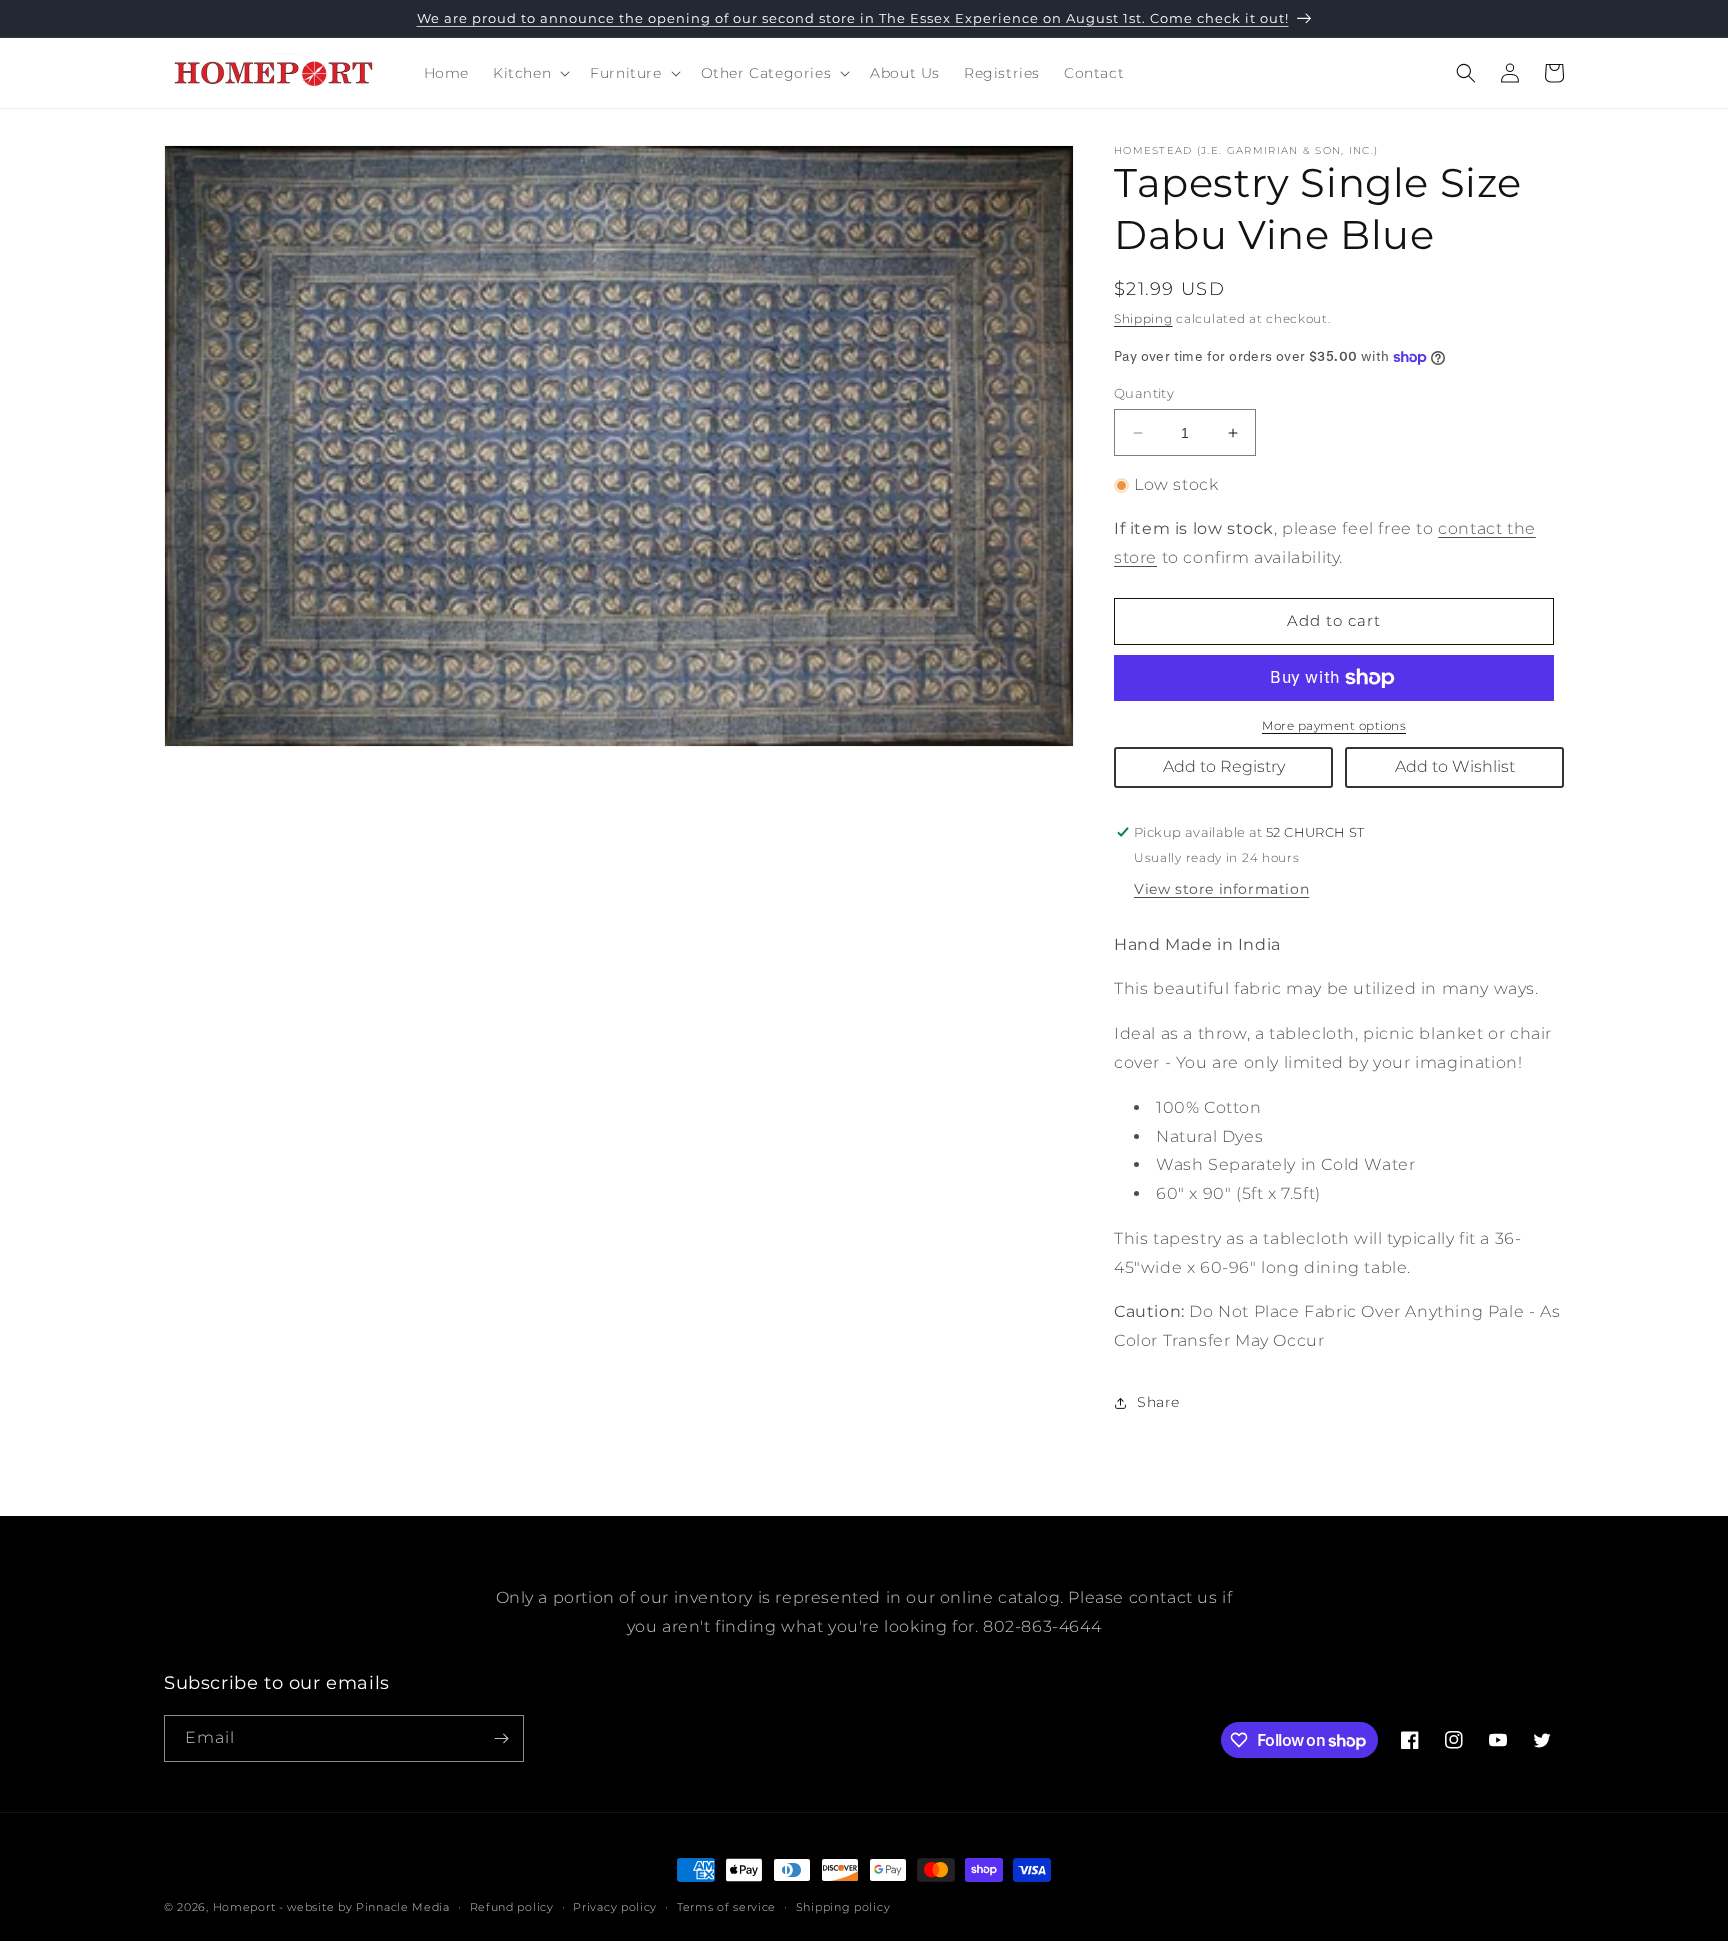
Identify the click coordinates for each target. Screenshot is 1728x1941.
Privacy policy (615, 1907)
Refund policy (512, 1907)
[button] (529, 73)
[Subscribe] (501, 1738)
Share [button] (1158, 1402)
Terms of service (726, 1907)
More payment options (1334, 725)
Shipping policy (843, 1907)
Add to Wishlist (1455, 766)
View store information (1221, 889)
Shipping (1143, 318)
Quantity (1144, 393)
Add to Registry (1224, 766)
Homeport (244, 1907)
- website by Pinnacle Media (364, 1907)
